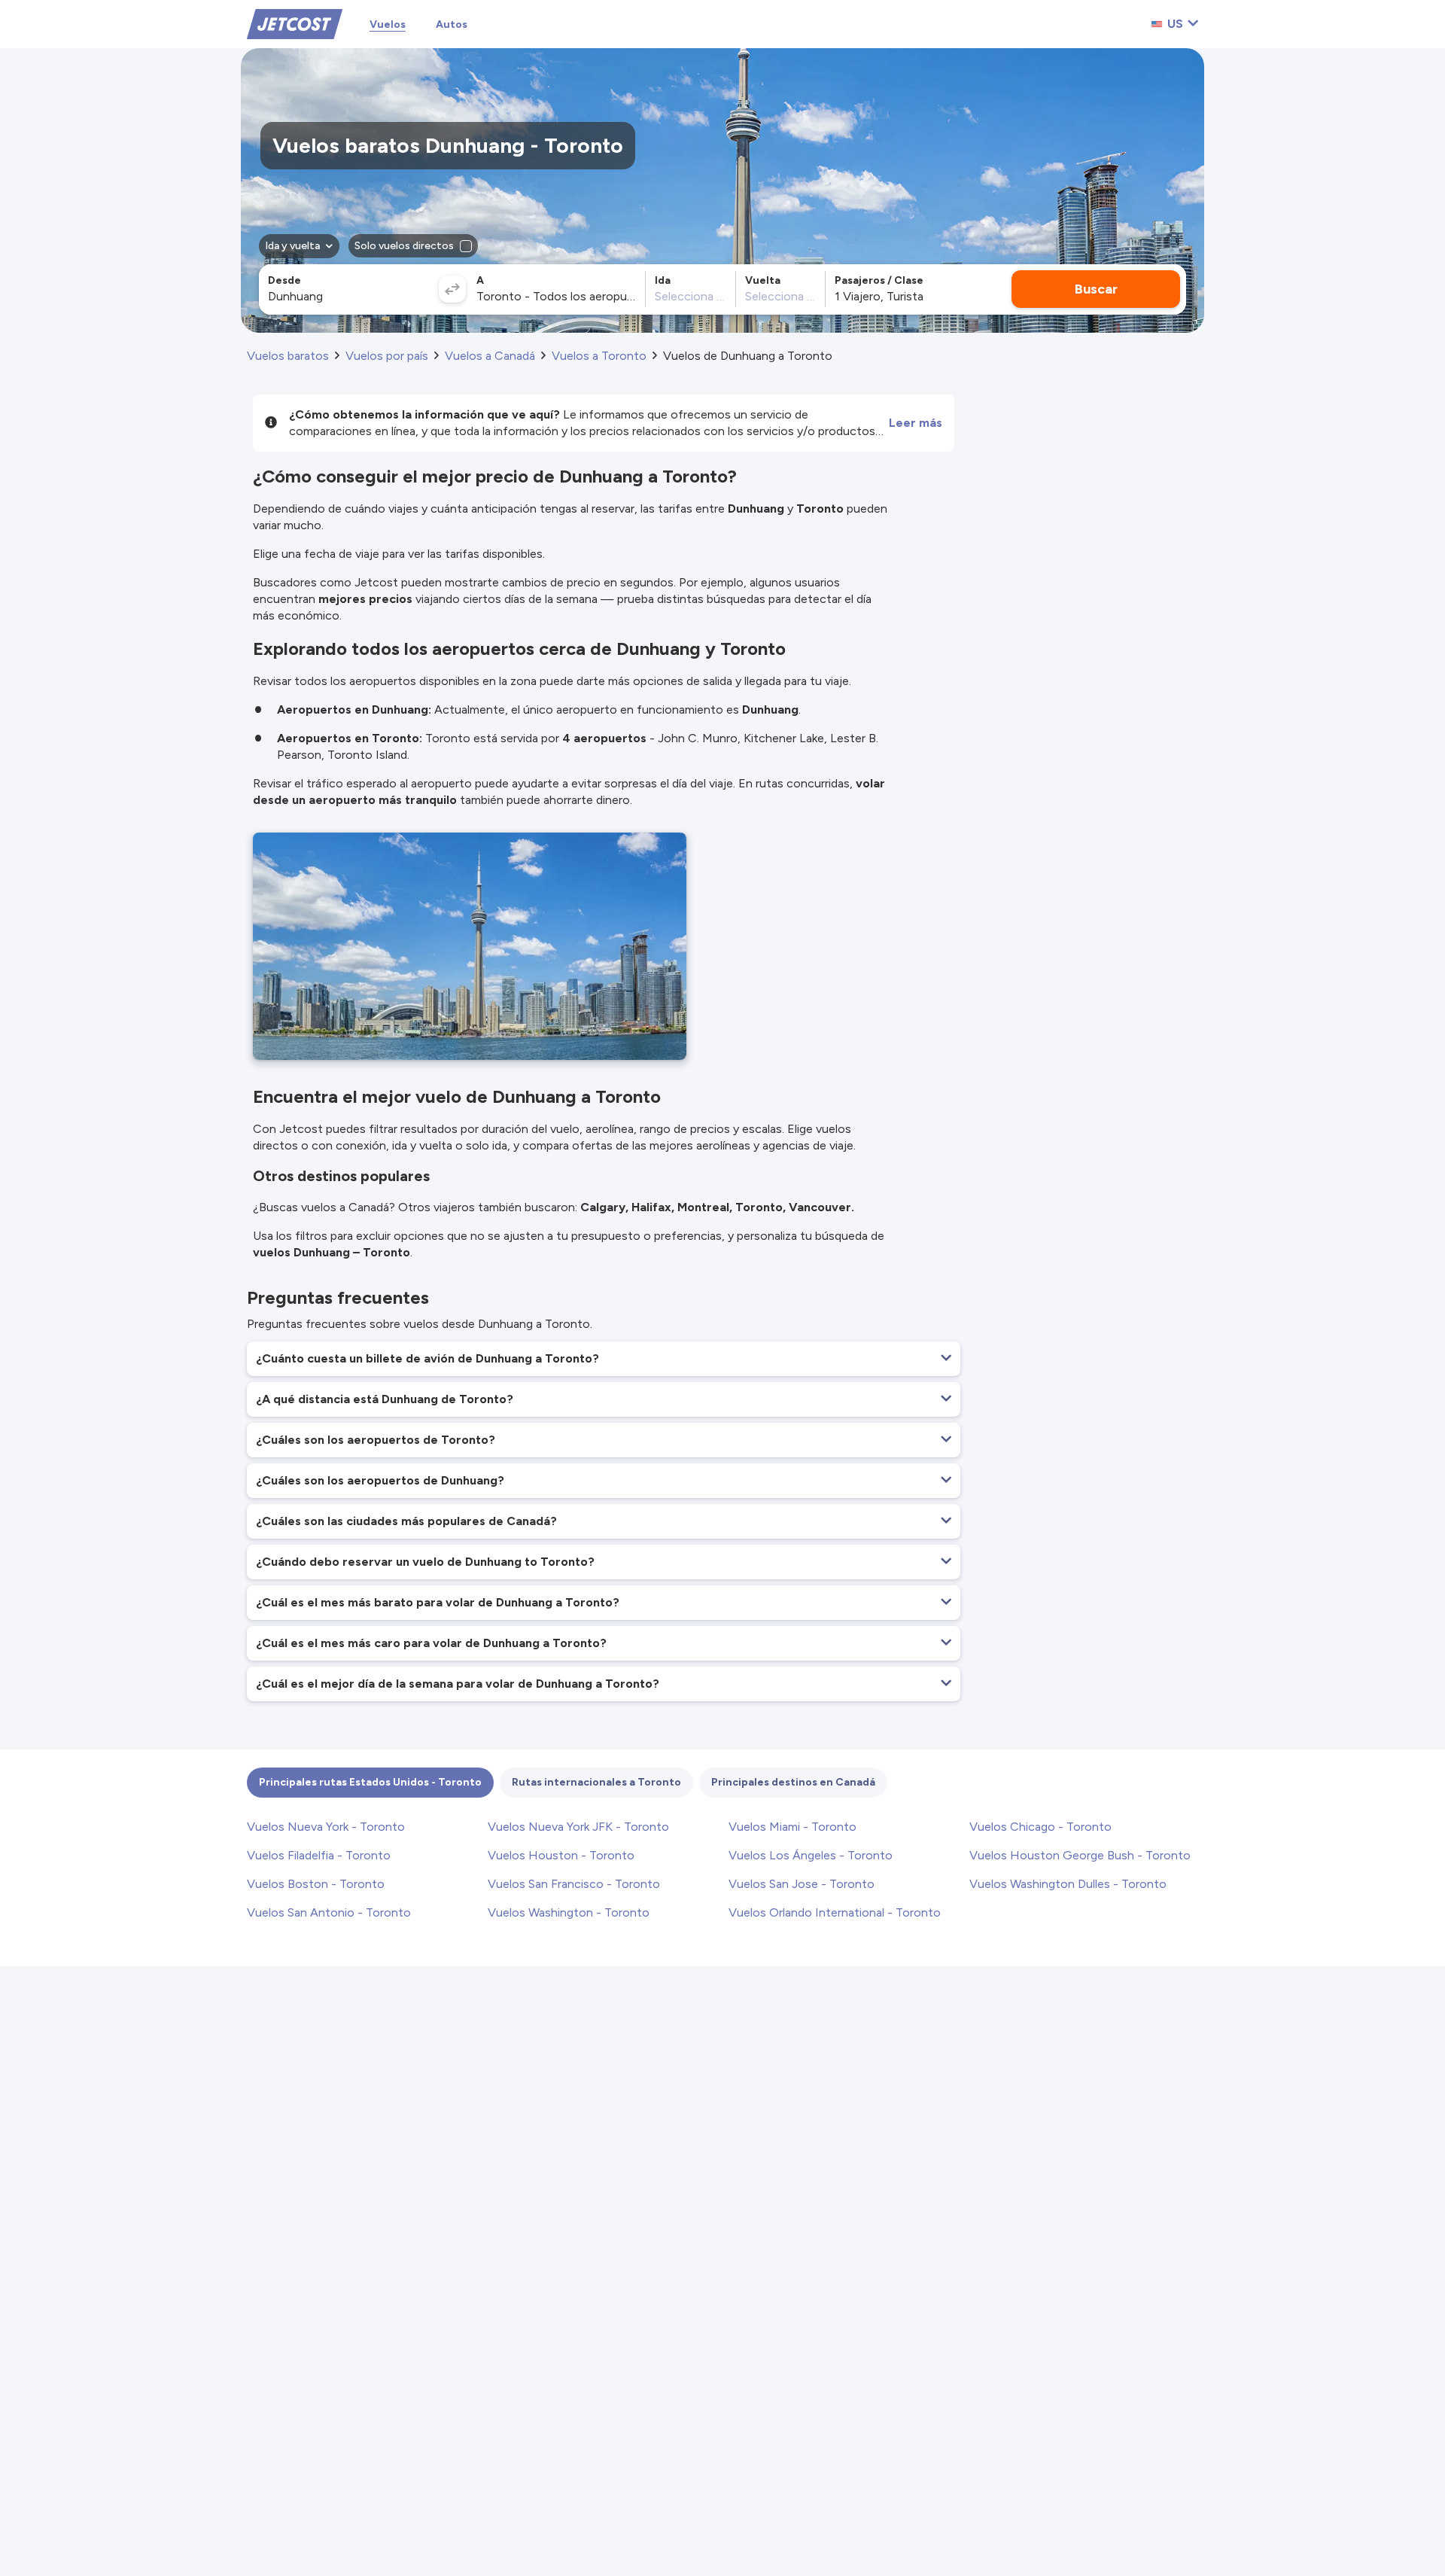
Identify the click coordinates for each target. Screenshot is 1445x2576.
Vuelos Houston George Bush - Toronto (1080, 1855)
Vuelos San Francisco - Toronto (574, 1884)
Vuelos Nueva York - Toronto (326, 1827)
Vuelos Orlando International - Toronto (835, 1912)
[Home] (295, 23)
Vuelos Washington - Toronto (569, 1912)
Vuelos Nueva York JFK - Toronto (578, 1827)
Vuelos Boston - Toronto (316, 1884)
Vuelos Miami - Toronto (792, 1827)
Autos (452, 24)
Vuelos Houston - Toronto (561, 1855)
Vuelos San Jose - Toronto (802, 1884)
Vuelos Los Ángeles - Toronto (811, 1855)
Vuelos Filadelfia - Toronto (319, 1855)
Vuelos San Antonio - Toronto (329, 1912)
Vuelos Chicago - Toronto (1040, 1827)
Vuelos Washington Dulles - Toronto (1068, 1884)
